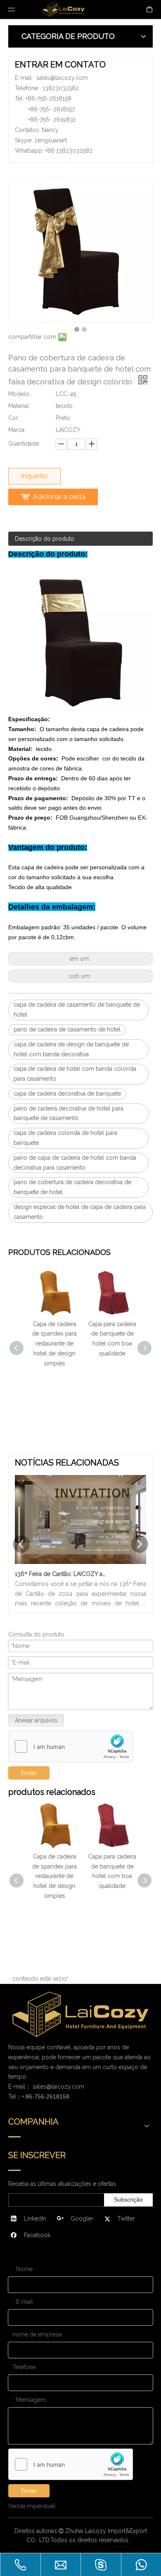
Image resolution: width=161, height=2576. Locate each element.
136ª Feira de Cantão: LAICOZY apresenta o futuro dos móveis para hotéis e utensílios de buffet (62, 1574)
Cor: (14, 418)
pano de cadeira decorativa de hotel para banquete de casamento (69, 1113)
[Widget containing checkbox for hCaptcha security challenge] (71, 1747)
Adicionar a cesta (59, 497)
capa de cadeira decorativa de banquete (67, 1094)
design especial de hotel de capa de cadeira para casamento (80, 1212)
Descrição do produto (45, 539)
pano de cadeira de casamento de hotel (67, 1029)
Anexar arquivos (36, 1720)
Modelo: (19, 394)
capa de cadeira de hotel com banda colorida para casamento (75, 1074)
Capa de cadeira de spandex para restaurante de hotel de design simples (52, 1344)
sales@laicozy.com (62, 78)
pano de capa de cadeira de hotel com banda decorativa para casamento (75, 1163)
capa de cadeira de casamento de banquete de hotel (77, 1010)
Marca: (17, 430)
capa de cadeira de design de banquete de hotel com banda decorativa (71, 1049)
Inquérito (34, 476)
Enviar (29, 2491)
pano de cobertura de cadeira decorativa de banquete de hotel (72, 1187)
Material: (19, 406)
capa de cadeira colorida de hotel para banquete (65, 1138)
